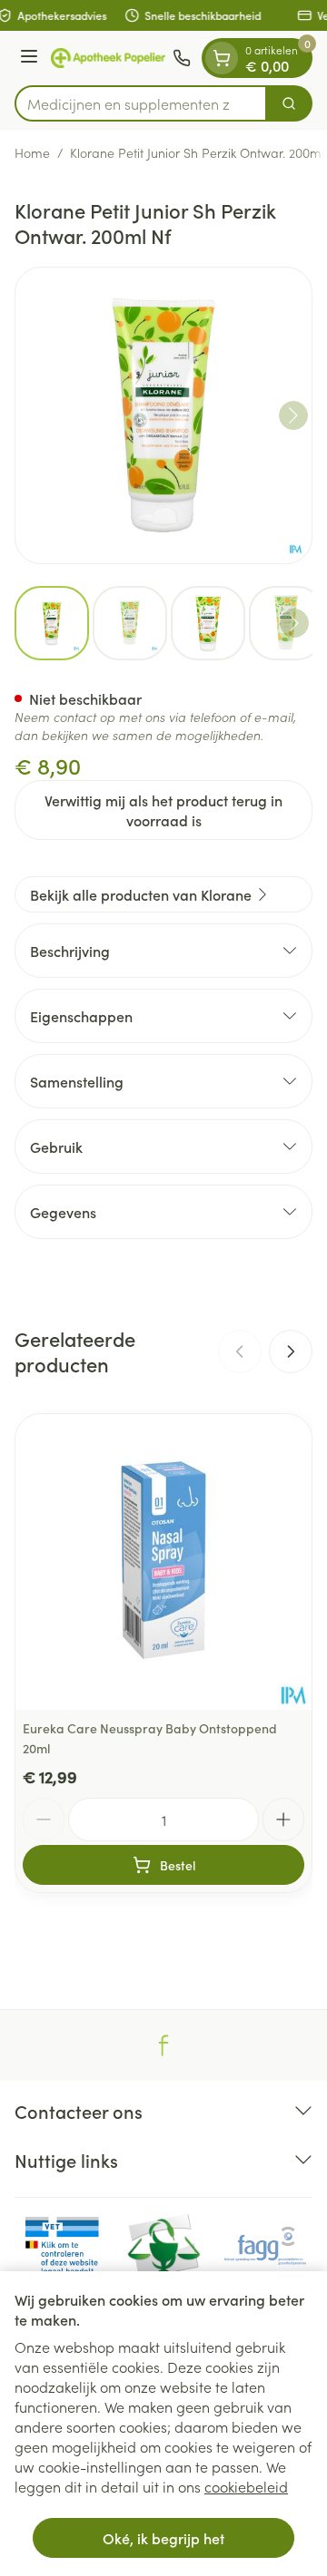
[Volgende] (293, 415)
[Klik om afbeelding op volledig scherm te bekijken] (163, 415)
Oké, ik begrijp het (163, 2538)
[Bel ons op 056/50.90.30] (182, 58)
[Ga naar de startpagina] (108, 58)
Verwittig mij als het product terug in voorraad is (163, 810)
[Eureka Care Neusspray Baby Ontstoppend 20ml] (163, 1562)
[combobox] (141, 103)
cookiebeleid (246, 2486)
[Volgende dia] (291, 1351)
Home (32, 152)
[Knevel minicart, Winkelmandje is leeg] (222, 58)
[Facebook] (163, 2045)
